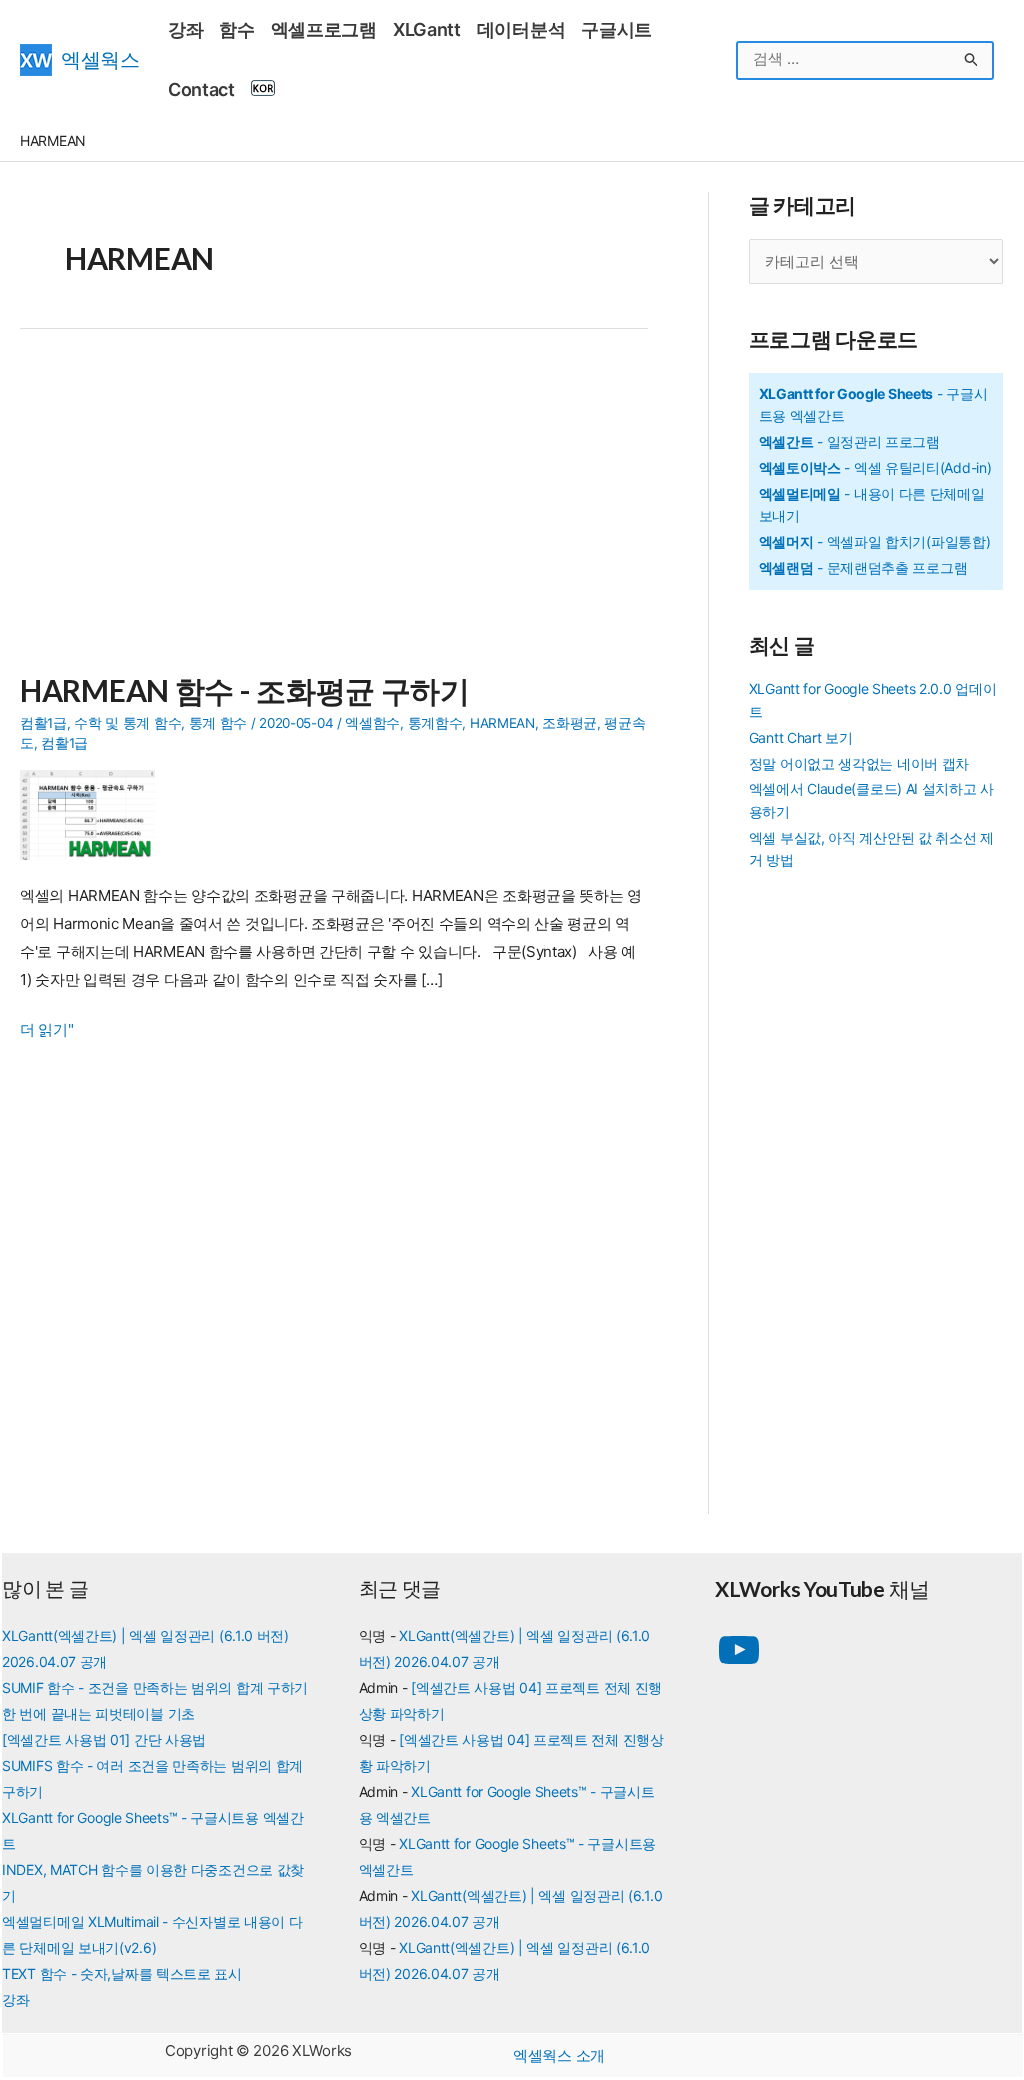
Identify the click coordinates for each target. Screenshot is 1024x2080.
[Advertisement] (334, 512)
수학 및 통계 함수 (127, 723)
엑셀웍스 (100, 59)
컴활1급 (43, 723)
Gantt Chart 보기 (801, 737)
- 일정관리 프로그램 (849, 441)
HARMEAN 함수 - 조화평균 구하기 (245, 690)
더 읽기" (47, 1031)
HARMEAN (502, 723)
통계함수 (435, 723)
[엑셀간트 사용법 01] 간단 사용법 (104, 1739)
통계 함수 (218, 723)
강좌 (15, 1999)
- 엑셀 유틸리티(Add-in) (875, 467)
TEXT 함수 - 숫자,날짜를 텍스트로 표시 (122, 1973)
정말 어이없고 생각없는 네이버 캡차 (859, 763)
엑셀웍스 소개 (559, 2055)
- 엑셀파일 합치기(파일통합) (875, 541)
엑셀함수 (372, 723)
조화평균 (569, 723)
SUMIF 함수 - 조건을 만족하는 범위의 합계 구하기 (155, 1687)
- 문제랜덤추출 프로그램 (863, 567)
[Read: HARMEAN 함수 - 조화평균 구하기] (95, 813)
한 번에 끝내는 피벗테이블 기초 (98, 1713)
